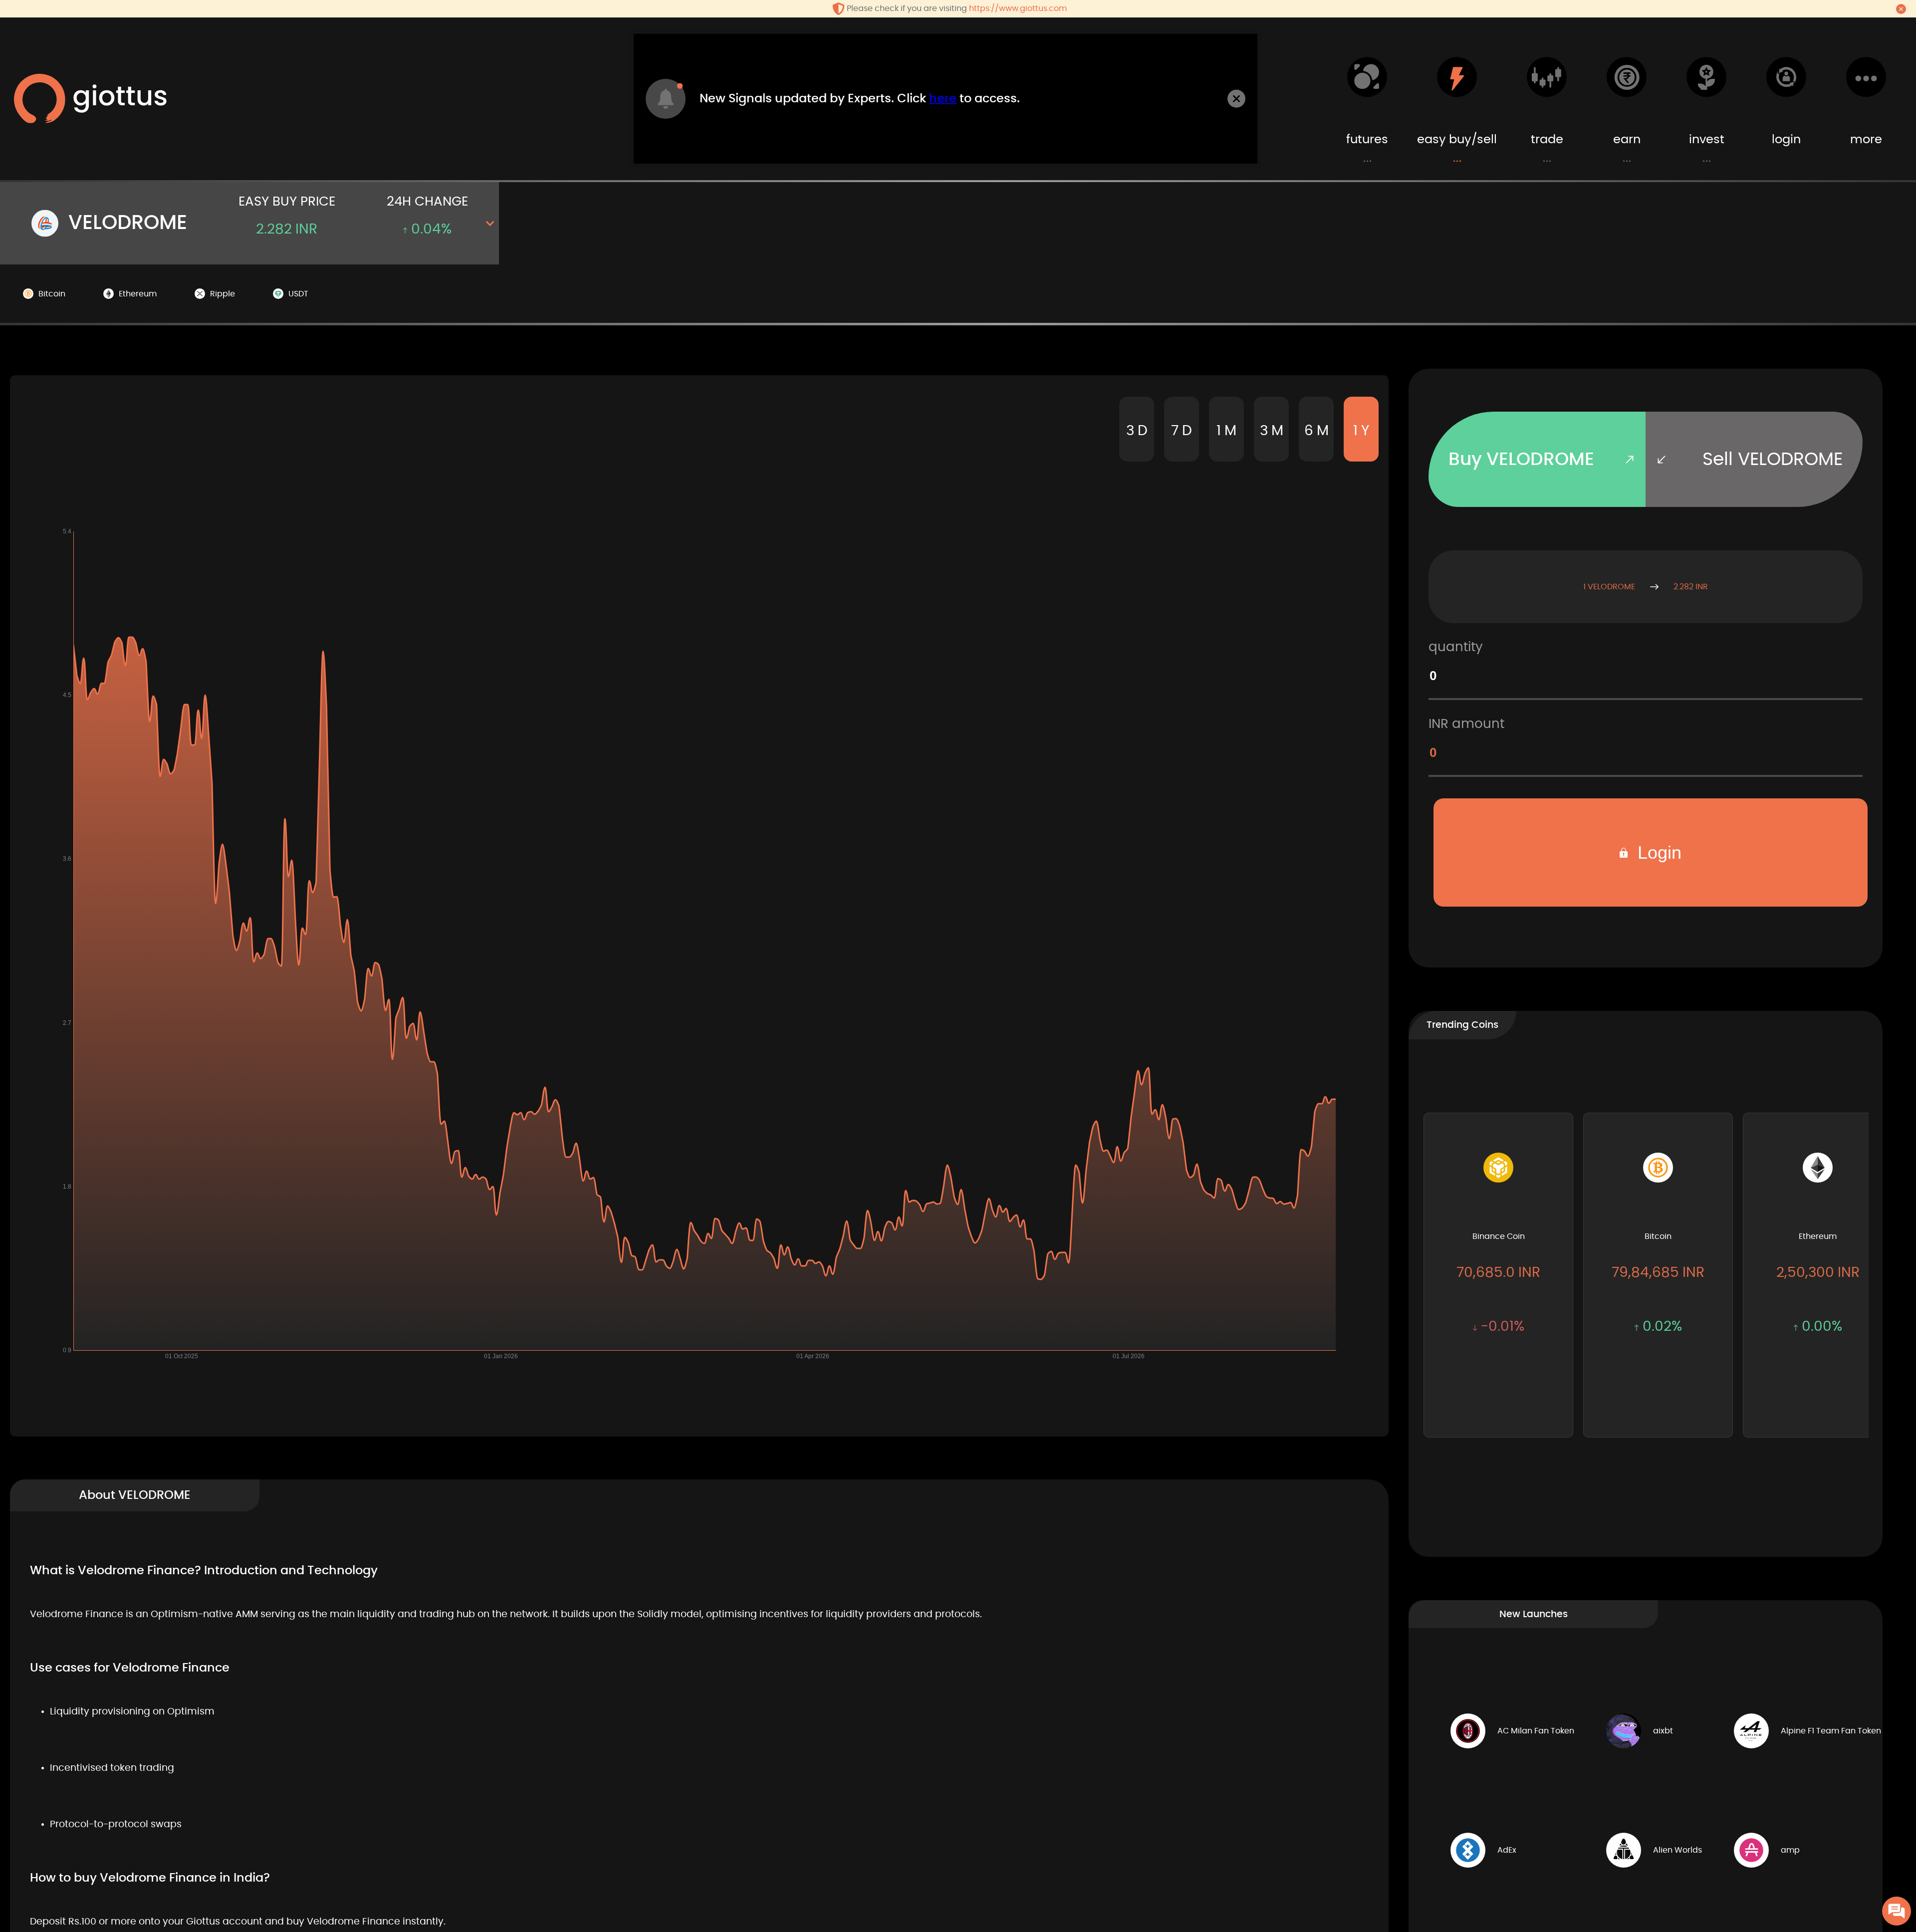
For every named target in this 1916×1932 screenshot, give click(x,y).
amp (1790, 1850)
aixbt (1663, 1731)
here (943, 99)
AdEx (1507, 1850)
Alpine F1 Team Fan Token (1831, 1731)
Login (1657, 852)
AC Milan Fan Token (1536, 1731)
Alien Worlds (1677, 1850)
